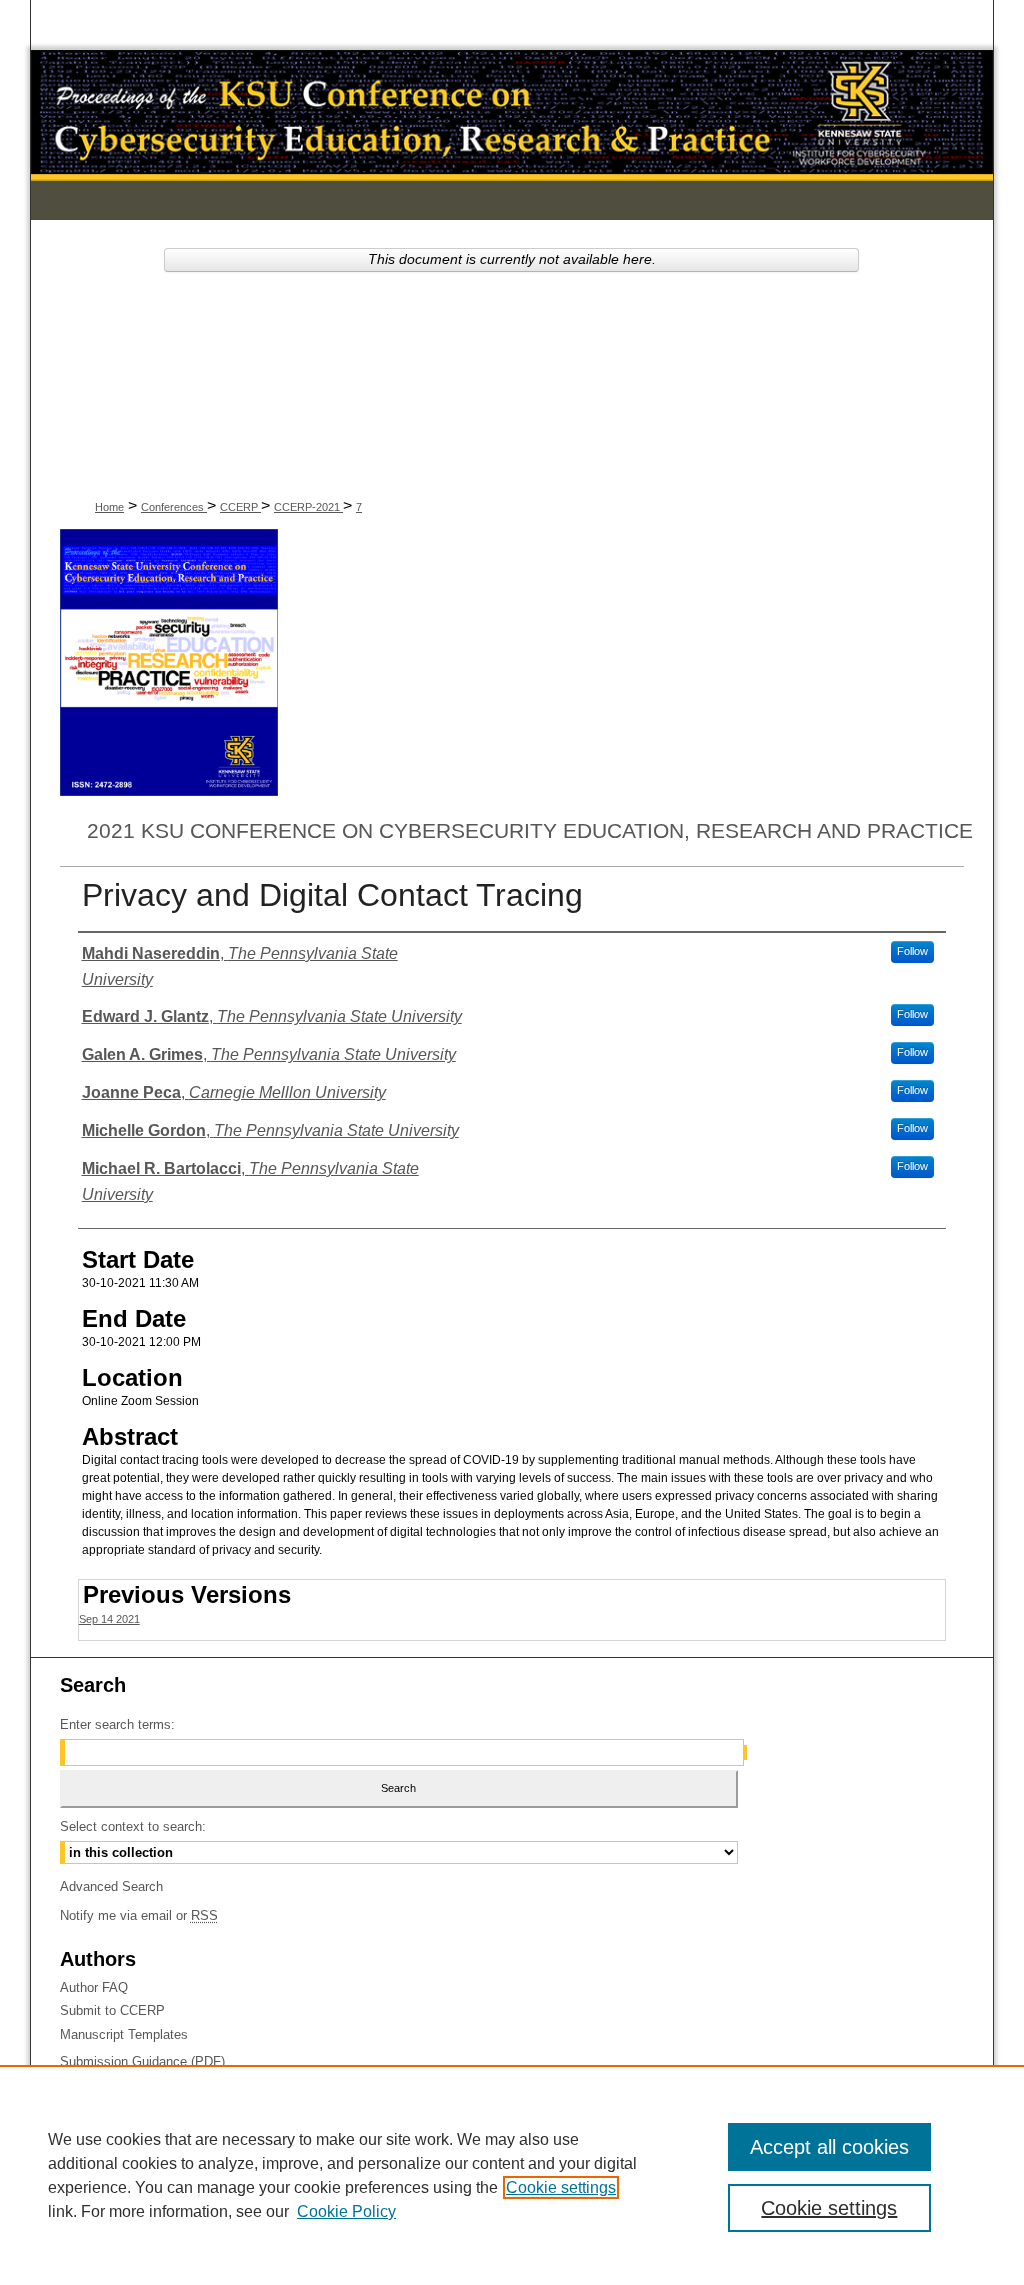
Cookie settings (561, 2187)
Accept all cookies (829, 2147)
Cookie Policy (346, 2211)
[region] (512, 2175)
